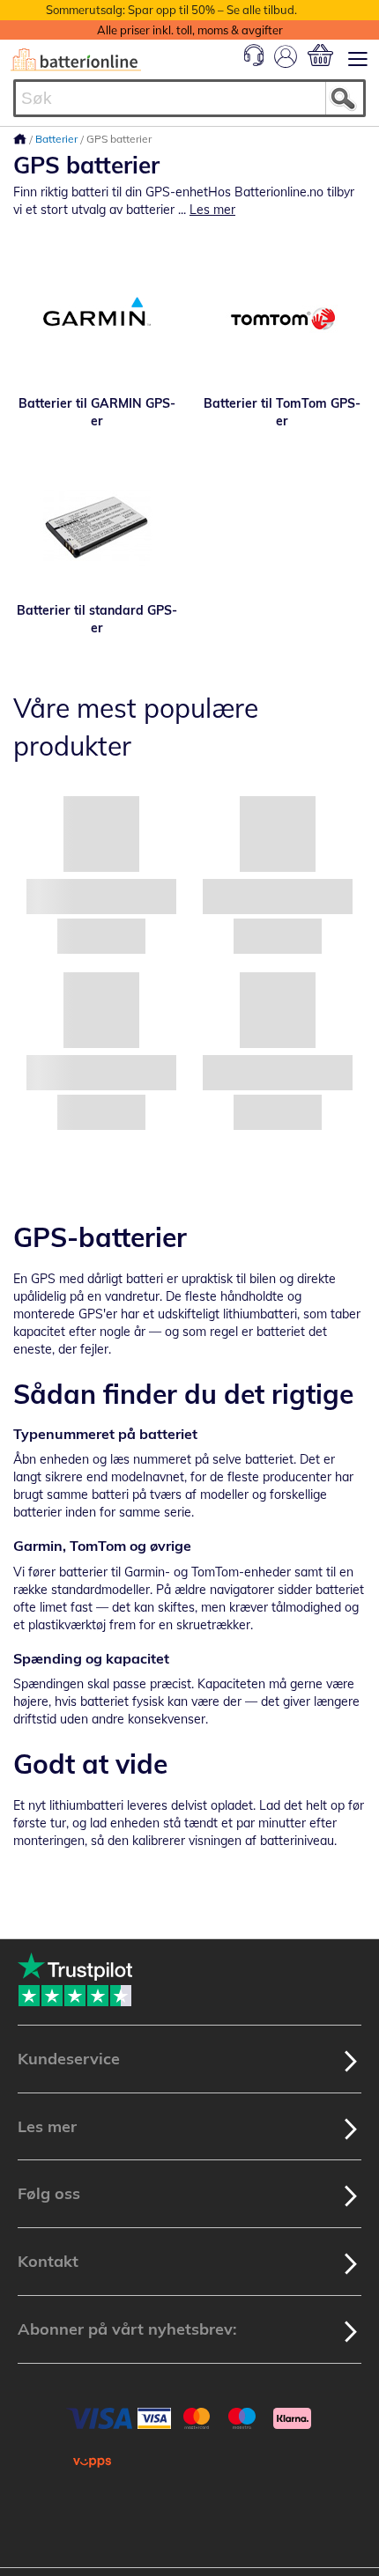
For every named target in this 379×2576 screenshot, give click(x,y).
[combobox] (189, 98)
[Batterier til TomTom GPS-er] (282, 320)
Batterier (58, 139)
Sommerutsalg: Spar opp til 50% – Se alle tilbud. (171, 10)
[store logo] (76, 60)
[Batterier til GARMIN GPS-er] (97, 320)
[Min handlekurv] (320, 55)
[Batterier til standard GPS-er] (97, 527)
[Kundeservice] (254, 62)
